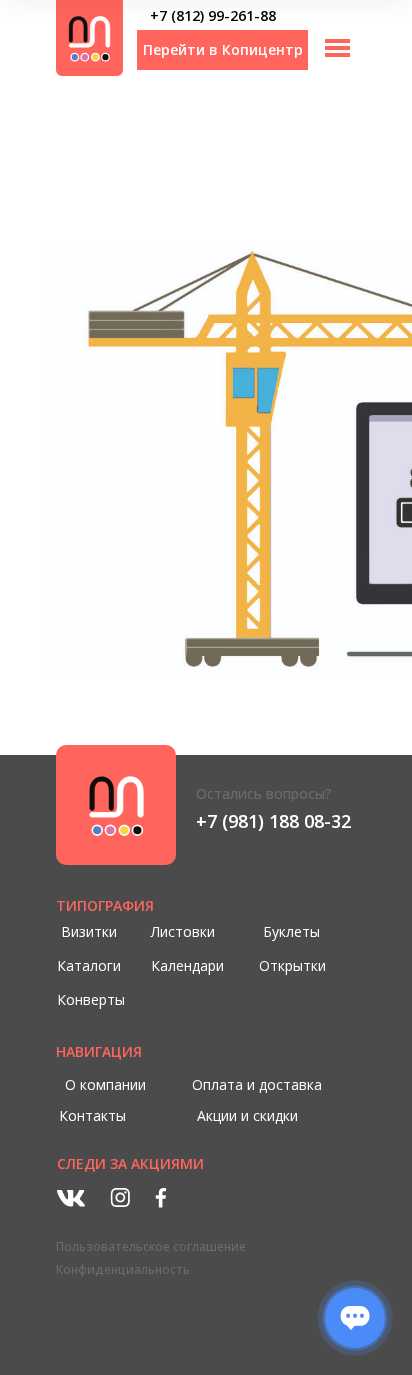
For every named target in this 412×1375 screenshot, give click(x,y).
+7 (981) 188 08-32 (273, 821)
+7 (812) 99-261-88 (213, 15)
